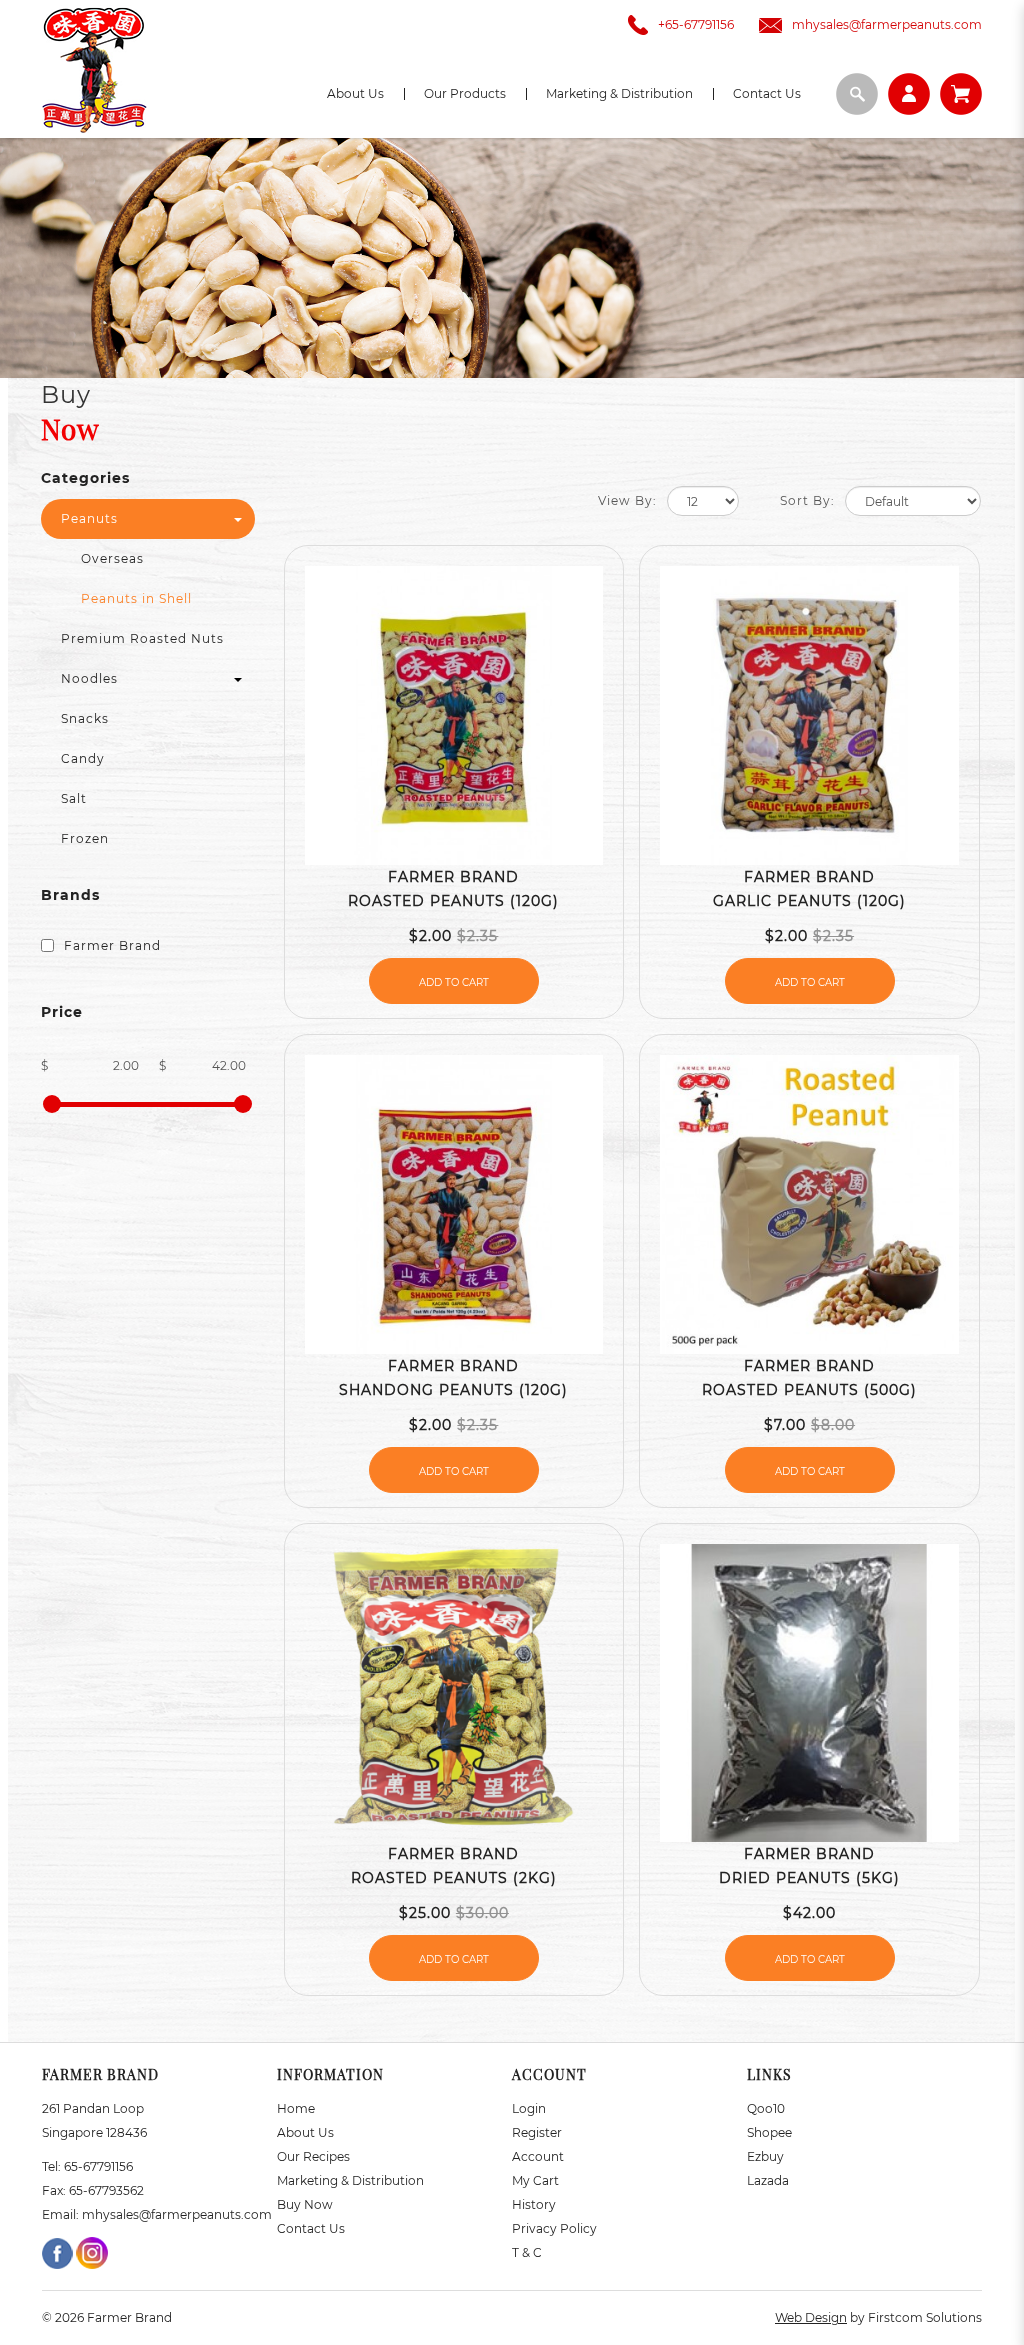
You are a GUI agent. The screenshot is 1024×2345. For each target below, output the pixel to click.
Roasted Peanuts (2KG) (454, 1878)
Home (296, 2108)
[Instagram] (92, 2251)
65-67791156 (98, 2166)
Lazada (768, 2180)
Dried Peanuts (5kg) (809, 1878)
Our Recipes (313, 2156)
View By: (627, 500)
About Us (305, 2132)
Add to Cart (454, 982)
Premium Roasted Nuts (142, 638)
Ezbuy (765, 2156)
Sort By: (807, 500)
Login (529, 2108)
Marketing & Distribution (350, 2180)
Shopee (769, 2132)
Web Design (811, 2317)
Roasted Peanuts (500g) (809, 1390)
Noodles (89, 678)
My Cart (535, 2180)
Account (538, 2156)
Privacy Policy (554, 2228)
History (534, 2204)
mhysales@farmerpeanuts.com (887, 24)
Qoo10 (766, 2108)
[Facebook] (59, 2251)
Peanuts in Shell (136, 598)
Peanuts (89, 518)
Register (537, 2132)
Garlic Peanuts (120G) (809, 901)
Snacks (85, 718)
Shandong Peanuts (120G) (453, 1390)
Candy (83, 758)
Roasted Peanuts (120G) (453, 901)
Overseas (112, 558)
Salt (74, 798)
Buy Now (305, 2204)
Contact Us (311, 2228)
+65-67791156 (696, 24)
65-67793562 (106, 2190)
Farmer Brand (110, 945)
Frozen (85, 838)
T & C (527, 2252)
